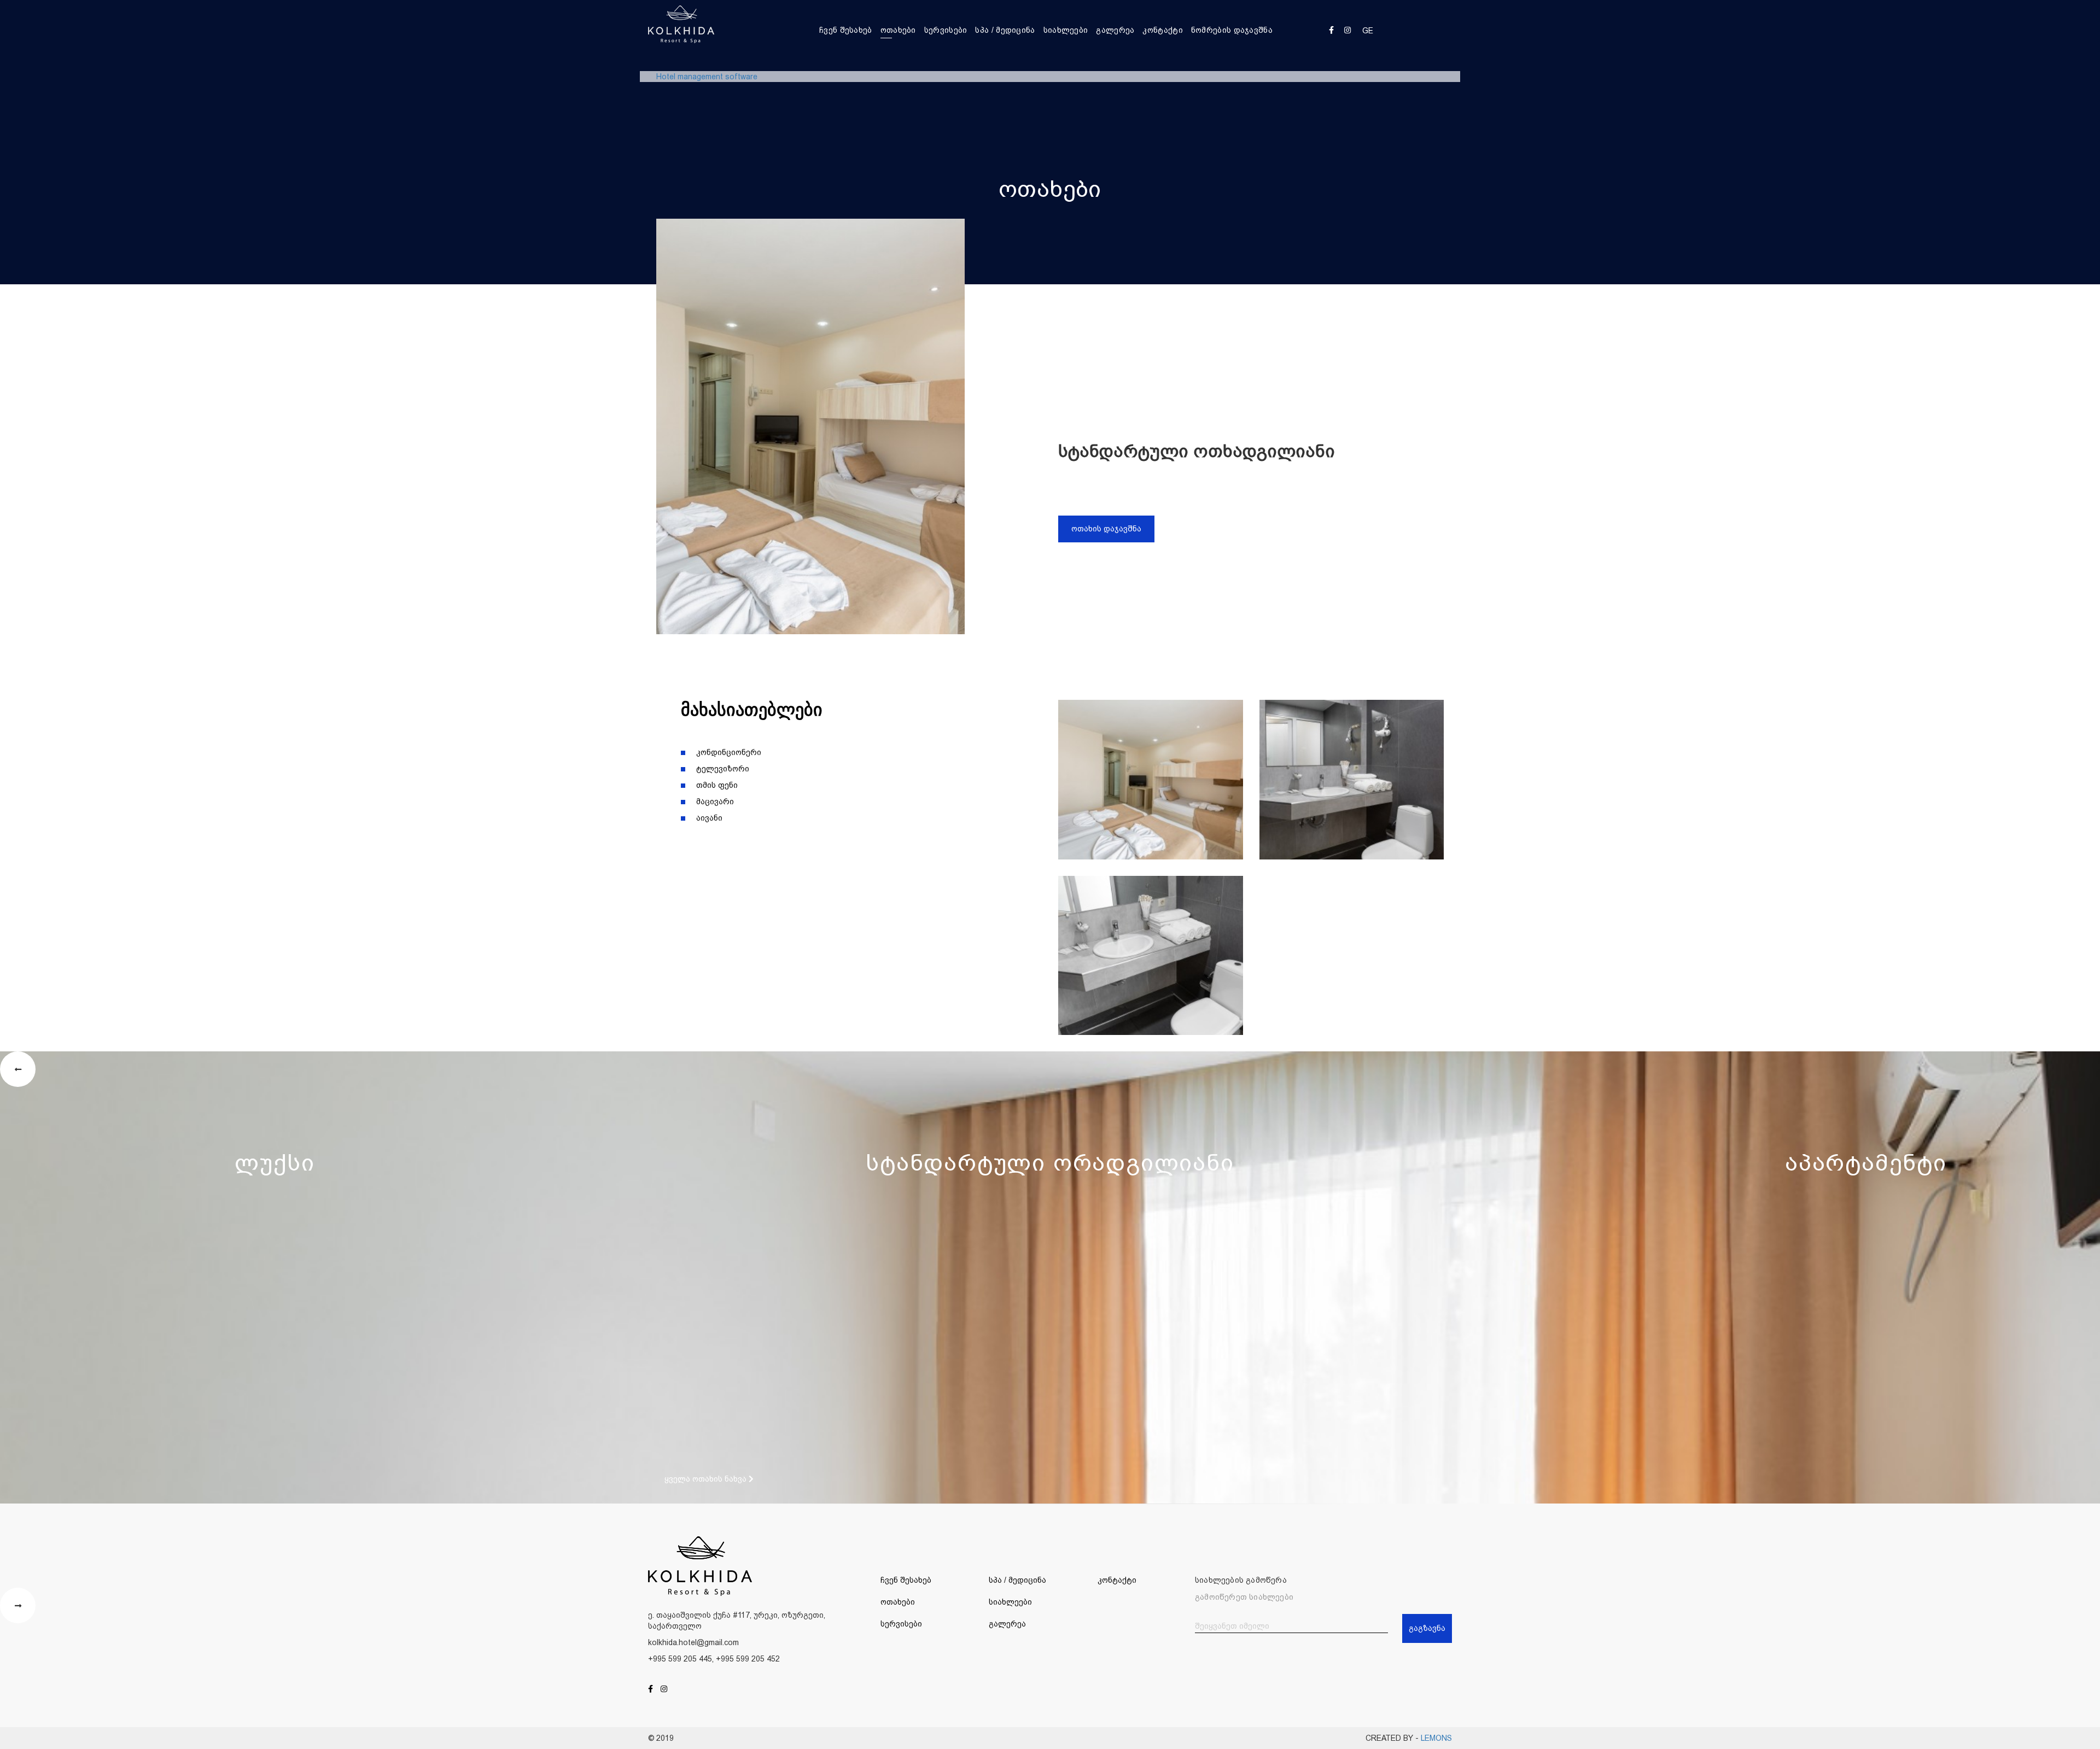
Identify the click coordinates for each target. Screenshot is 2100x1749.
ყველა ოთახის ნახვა (707, 1479)
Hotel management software (707, 77)
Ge (1368, 31)
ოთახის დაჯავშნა (1106, 529)
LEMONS (1436, 1738)
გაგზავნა (1427, 1628)
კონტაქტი (1162, 30)
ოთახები (898, 30)
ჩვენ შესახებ (846, 30)
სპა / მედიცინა (1005, 30)
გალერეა (1115, 30)
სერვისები (946, 30)
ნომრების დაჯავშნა (1232, 30)
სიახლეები (1066, 30)
